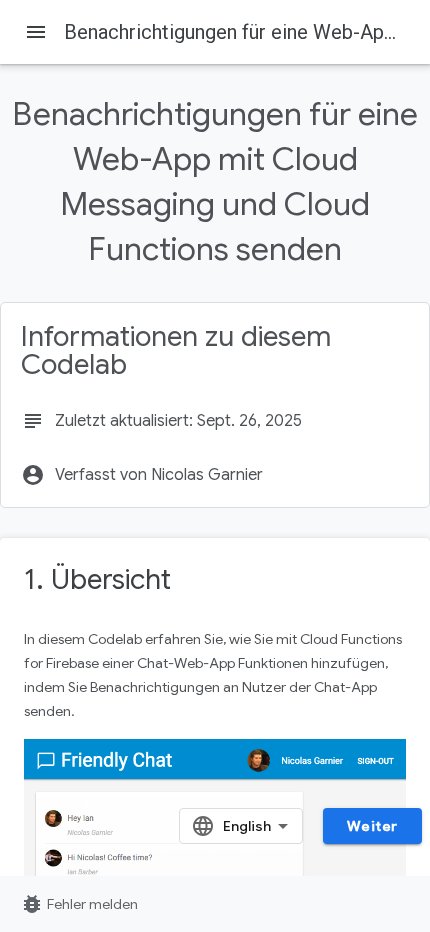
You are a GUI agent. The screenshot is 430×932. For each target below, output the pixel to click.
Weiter (372, 826)
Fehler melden (79, 904)
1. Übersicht (97, 579)
